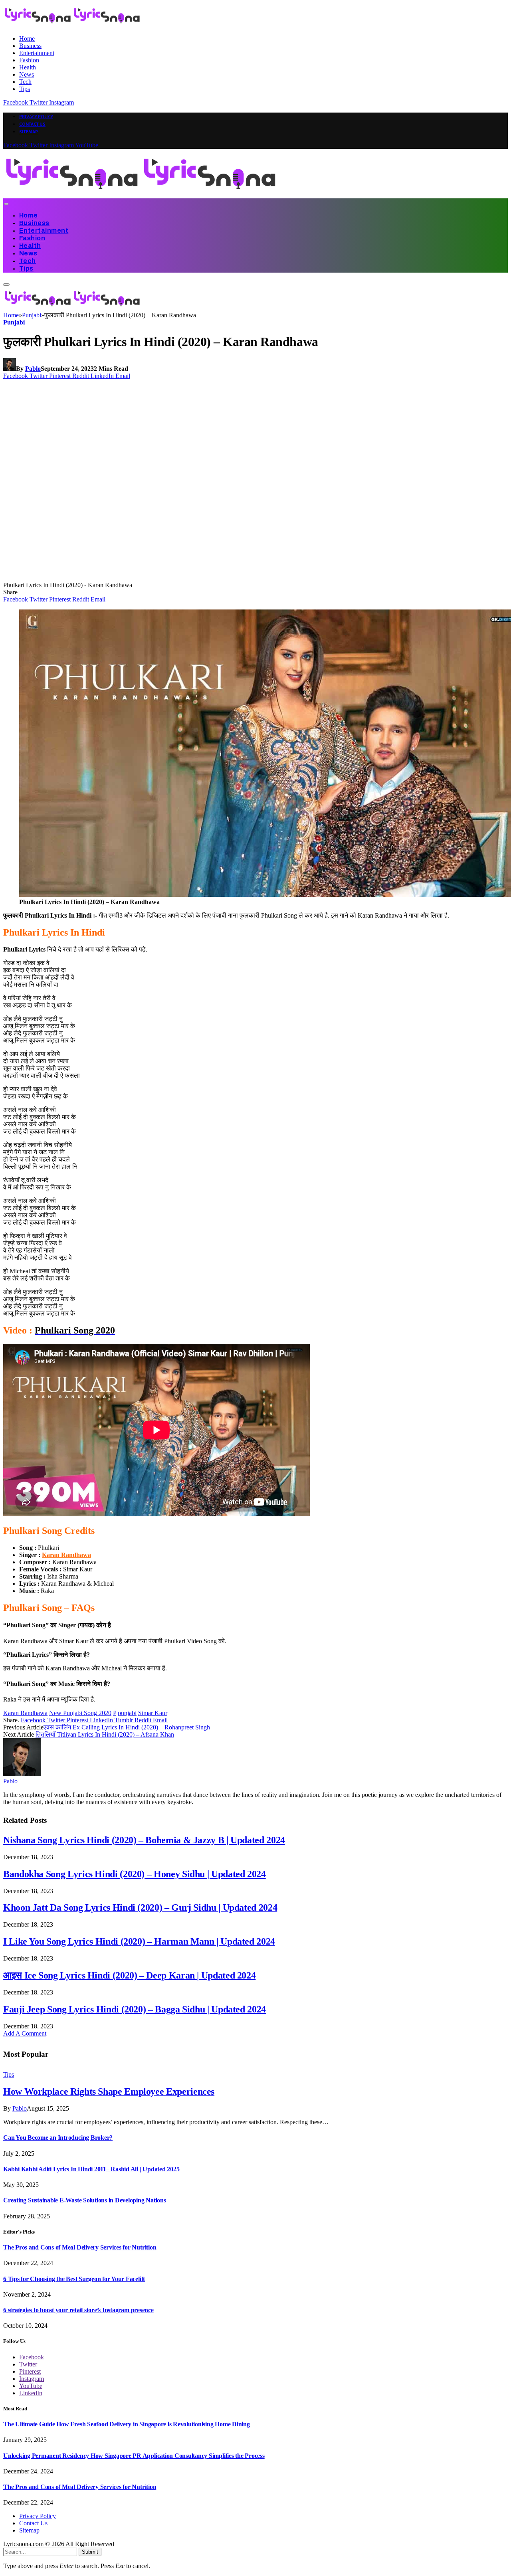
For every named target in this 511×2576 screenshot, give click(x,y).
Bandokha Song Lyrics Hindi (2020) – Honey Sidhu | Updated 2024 (135, 1874)
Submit (90, 2552)
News (27, 74)
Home (27, 39)
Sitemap (29, 132)
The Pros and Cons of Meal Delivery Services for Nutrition (80, 2247)
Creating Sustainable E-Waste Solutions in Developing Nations (85, 2200)
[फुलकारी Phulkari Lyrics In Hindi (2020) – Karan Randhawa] (156, 578)
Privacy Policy (36, 117)
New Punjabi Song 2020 (80, 1713)
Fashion (29, 60)
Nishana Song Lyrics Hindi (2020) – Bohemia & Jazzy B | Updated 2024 (144, 1840)
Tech (25, 82)
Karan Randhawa (66, 1555)
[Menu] (6, 204)
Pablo (33, 369)
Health (28, 67)
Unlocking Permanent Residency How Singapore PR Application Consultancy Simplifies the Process (134, 2456)
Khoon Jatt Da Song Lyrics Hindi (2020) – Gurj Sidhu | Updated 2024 (140, 1907)
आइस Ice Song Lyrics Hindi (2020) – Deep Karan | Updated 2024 (129, 1975)
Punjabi (14, 322)
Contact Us (32, 124)
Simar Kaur (153, 1713)
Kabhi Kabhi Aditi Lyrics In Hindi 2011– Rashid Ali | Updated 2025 (91, 2169)
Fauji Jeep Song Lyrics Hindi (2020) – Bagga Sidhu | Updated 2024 (135, 2009)
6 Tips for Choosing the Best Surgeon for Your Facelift (74, 2279)
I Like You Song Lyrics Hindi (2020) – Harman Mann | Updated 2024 (139, 1941)
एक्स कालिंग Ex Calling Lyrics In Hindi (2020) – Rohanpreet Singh (127, 1727)
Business (30, 46)
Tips (25, 89)
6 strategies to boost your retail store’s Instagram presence (78, 2310)
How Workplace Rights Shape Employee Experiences (109, 2091)
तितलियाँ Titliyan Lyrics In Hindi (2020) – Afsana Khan (105, 1734)
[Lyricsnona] (141, 195)
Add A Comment (25, 2033)
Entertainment (37, 53)
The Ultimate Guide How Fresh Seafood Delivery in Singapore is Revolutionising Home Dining (127, 2424)
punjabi (127, 1713)
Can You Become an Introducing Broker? (58, 2138)
